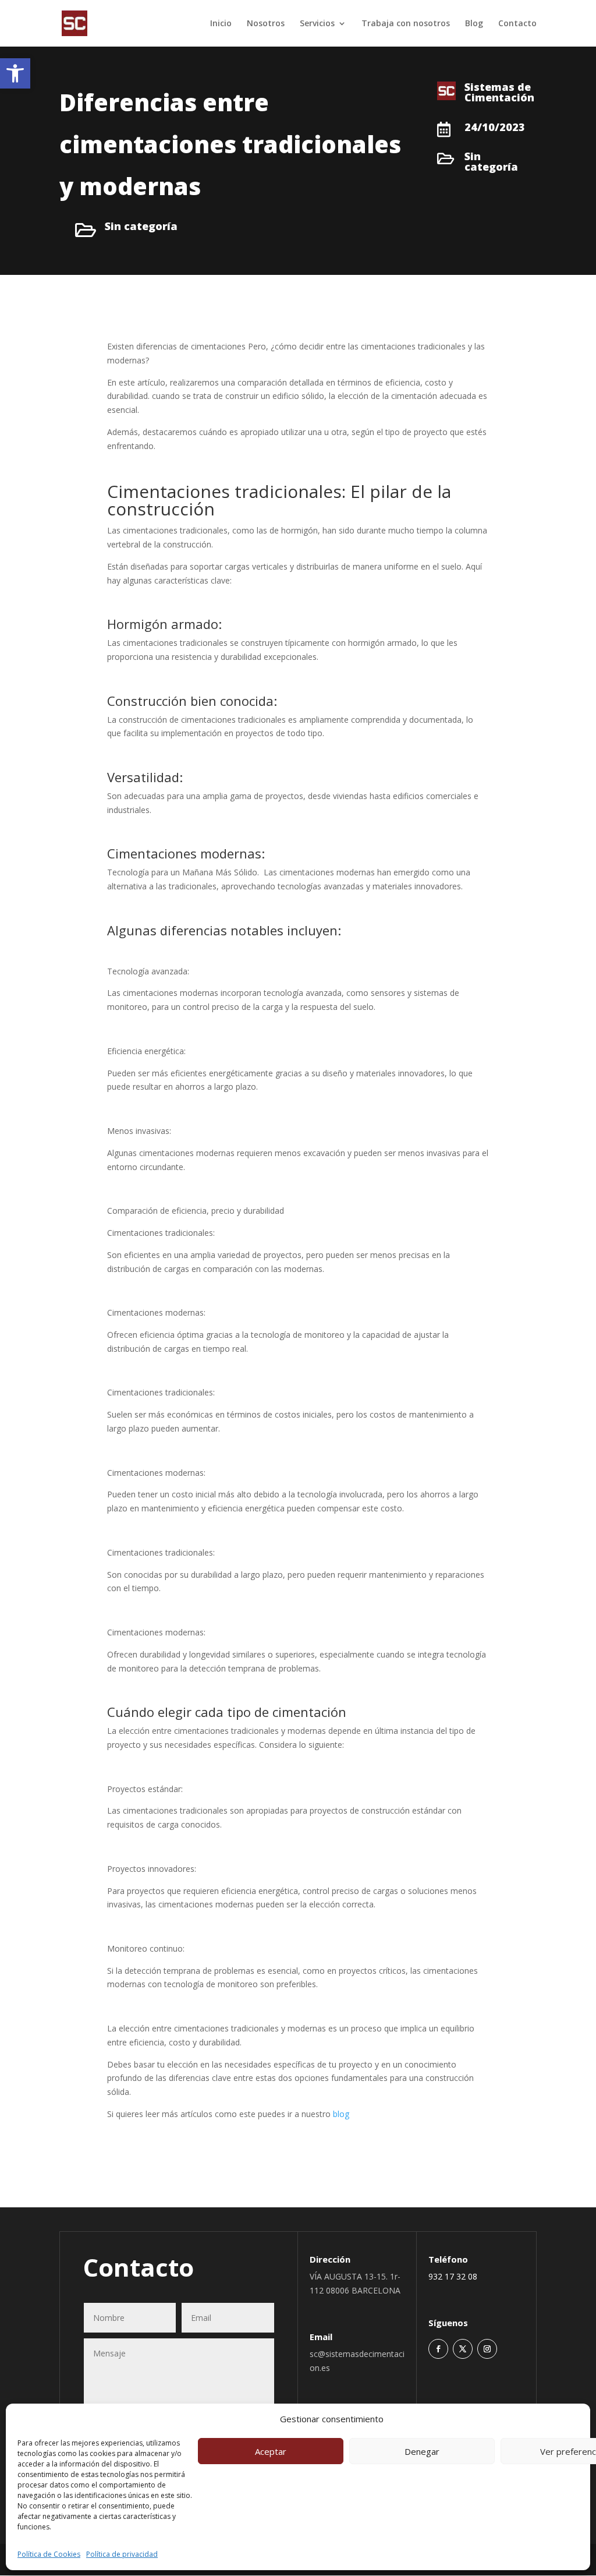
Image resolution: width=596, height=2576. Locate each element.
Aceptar (271, 2451)
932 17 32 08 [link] (453, 2276)
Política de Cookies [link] (49, 2554)
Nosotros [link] (266, 24)
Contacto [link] (517, 24)
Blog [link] (474, 24)
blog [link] (341, 2114)
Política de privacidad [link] (122, 2554)
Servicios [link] (317, 24)
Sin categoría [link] (141, 226)
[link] (15, 73)
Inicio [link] (221, 24)
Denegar (422, 2451)
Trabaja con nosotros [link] (406, 24)
